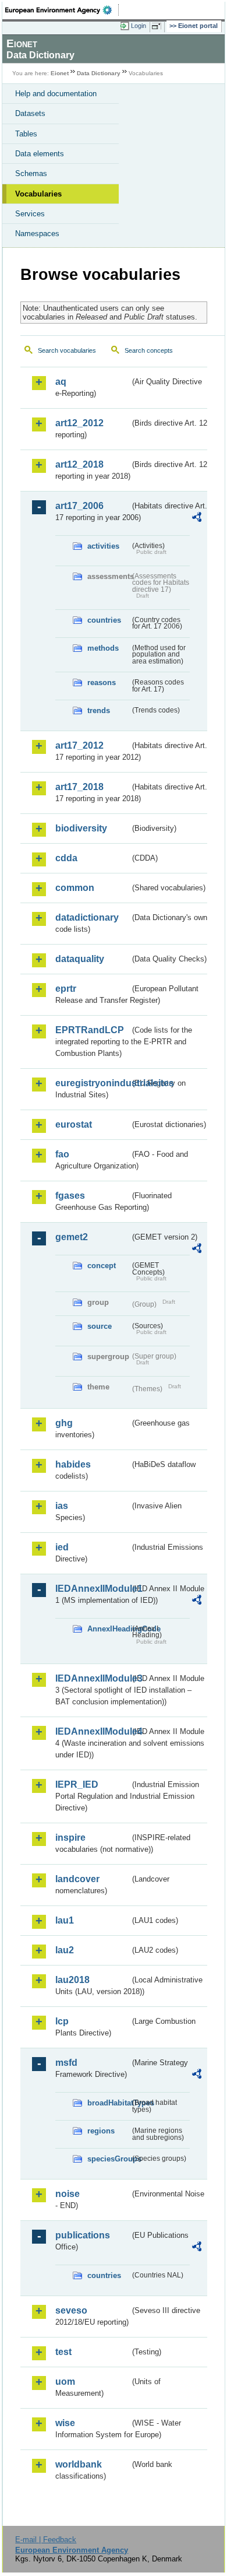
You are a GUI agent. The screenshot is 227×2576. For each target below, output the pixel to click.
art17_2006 (79, 506)
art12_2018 (79, 464)
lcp (62, 2021)
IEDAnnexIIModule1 (93, 1589)
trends (99, 710)
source (100, 1326)
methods (103, 648)
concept (102, 1266)
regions (101, 2131)
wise (65, 2423)
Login (139, 26)
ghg (64, 1423)
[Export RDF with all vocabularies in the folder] (197, 519)
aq (61, 382)
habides (73, 1464)
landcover (77, 1879)
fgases (70, 1196)
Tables (26, 134)
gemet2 (72, 1237)
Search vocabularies (67, 350)
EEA (62, 10)
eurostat (74, 1124)
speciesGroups (109, 2159)
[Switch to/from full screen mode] (158, 26)
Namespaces (37, 234)
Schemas (31, 173)
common (75, 888)
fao (62, 1154)
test (63, 2352)
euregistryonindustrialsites (93, 1083)
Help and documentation (56, 94)
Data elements (40, 154)
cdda (66, 858)
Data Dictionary (99, 73)
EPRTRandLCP (90, 1030)
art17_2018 (79, 787)
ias (62, 1506)
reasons (102, 682)
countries (104, 620)
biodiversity (81, 828)
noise (68, 2194)
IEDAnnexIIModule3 (93, 1678)
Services (30, 214)
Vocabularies (38, 194)
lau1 (65, 1920)
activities (103, 546)
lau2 (65, 1950)
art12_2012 (79, 423)
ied (62, 1547)
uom (65, 2382)
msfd (66, 2063)
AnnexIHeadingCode (109, 1629)
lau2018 (72, 1980)
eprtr (66, 989)
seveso (71, 2310)
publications (83, 2235)
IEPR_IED (77, 1784)
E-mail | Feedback (46, 2540)
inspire (70, 1838)
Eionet (60, 73)
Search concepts (149, 350)
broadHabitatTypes (109, 2103)
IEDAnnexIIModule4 (93, 1731)
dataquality (80, 959)
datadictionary (87, 917)
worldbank (79, 2464)
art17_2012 (79, 745)
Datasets (30, 113)
